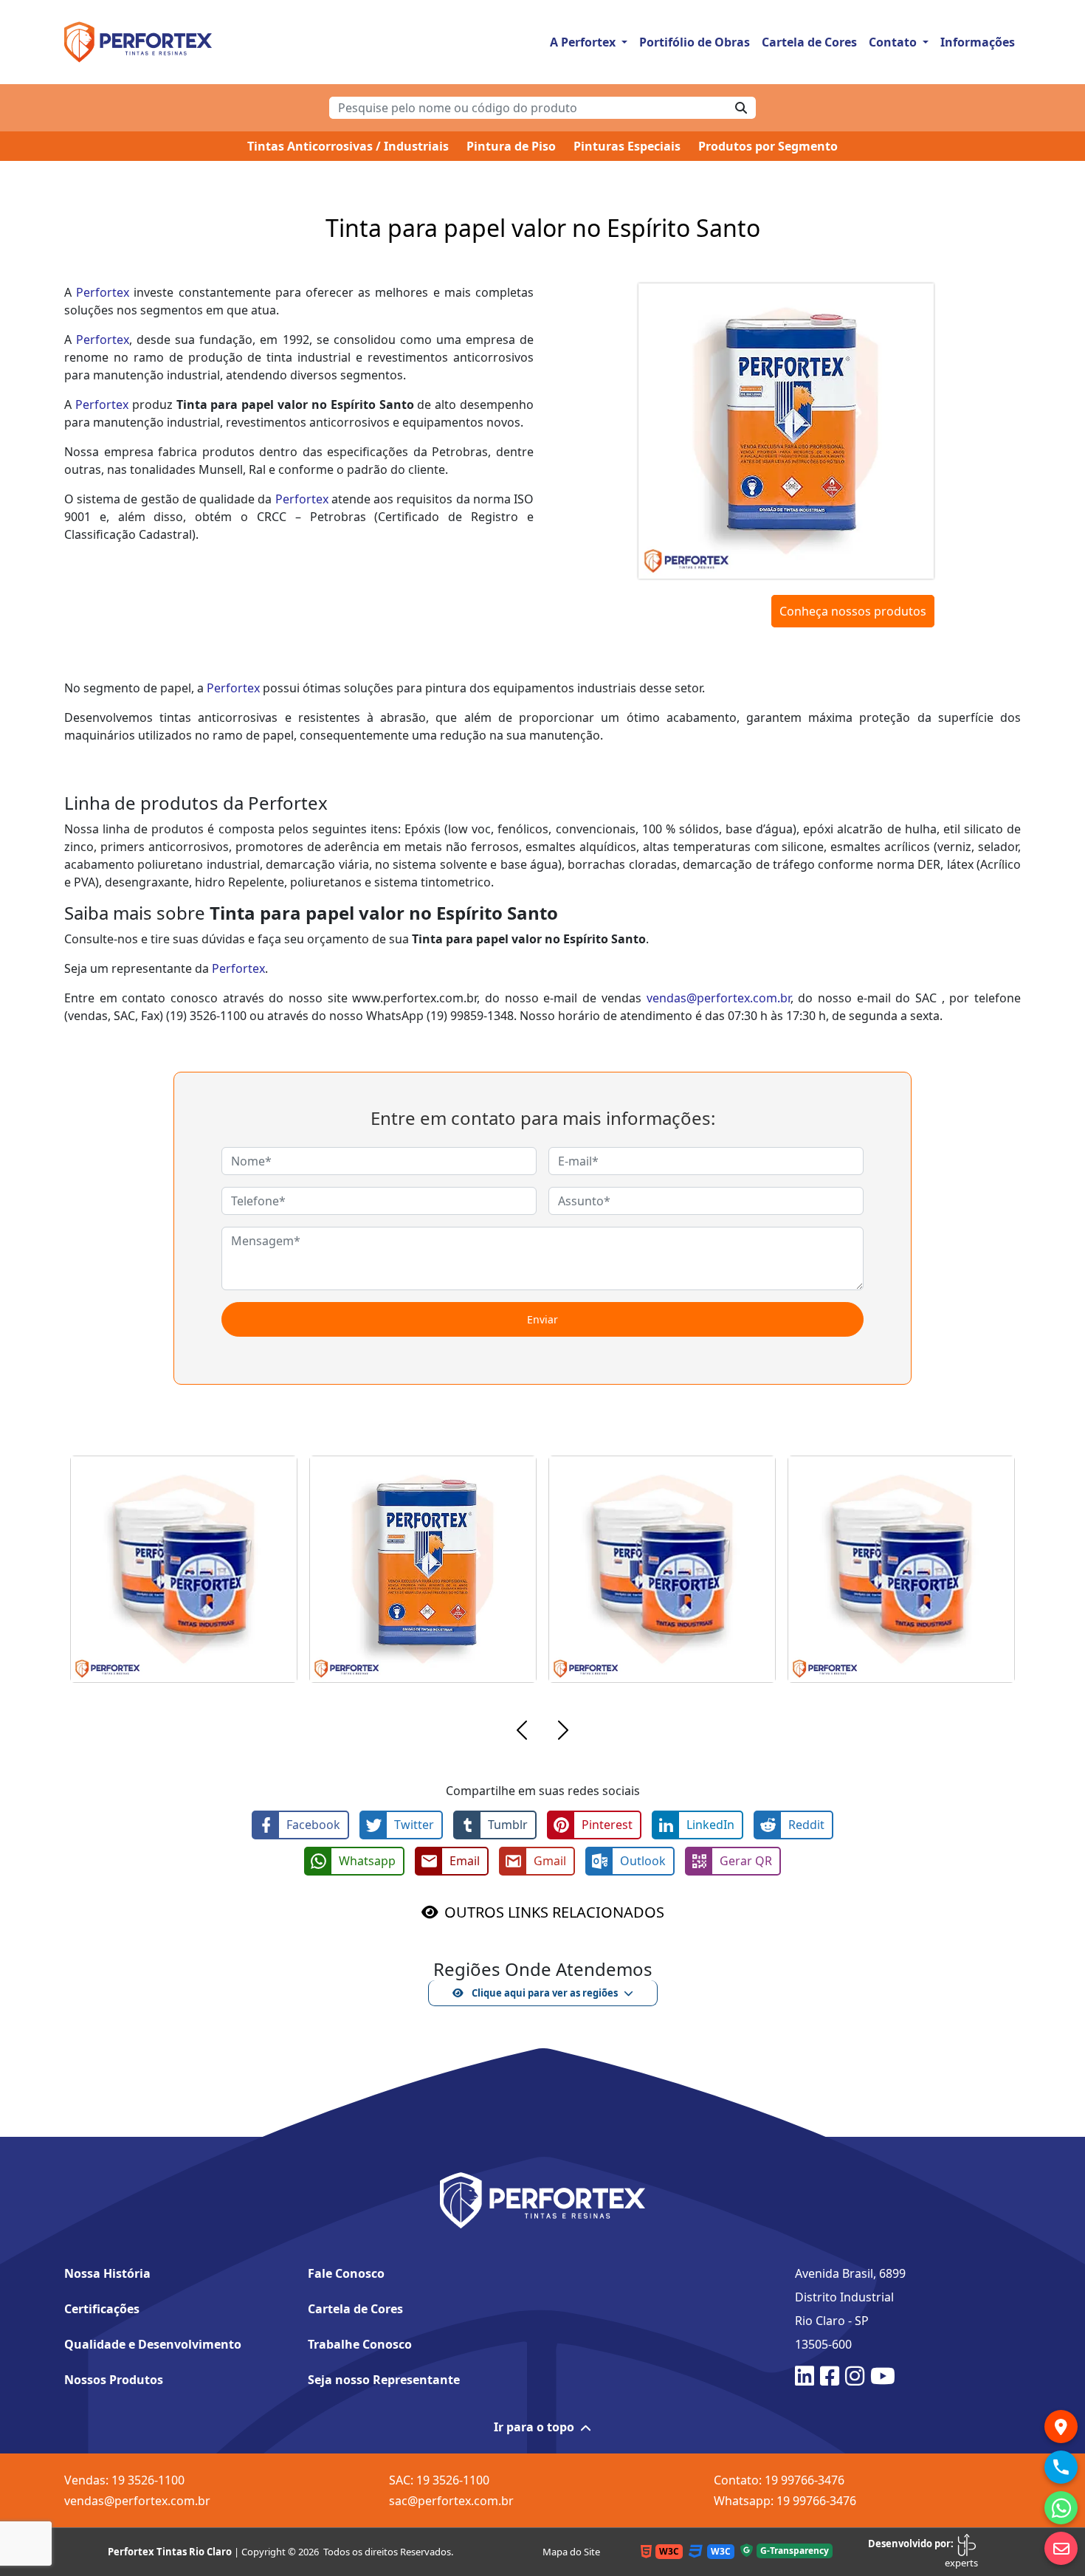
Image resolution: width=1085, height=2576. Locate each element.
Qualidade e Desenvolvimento (153, 2344)
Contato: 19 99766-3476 (779, 2480)
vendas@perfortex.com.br (719, 998)
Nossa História (107, 2273)
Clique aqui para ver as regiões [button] (544, 1993)
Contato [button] (894, 42)
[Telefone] (1061, 2467)
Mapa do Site (571, 2552)
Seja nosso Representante (384, 2380)
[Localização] (1061, 2427)
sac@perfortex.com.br (451, 2501)
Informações (978, 42)
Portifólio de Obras (695, 42)
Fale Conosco (346, 2273)
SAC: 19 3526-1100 (439, 2480)
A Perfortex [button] (584, 42)
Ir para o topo (534, 2427)
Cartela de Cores (809, 42)
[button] (522, 1732)
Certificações (102, 2309)
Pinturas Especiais (627, 146)
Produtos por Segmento (768, 146)
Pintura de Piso (511, 146)
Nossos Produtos (114, 2380)
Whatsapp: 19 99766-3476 (785, 2501)
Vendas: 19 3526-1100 (124, 2480)
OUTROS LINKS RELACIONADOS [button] (554, 1912)
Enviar (542, 1319)
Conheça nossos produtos (853, 611)
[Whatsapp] (1061, 2508)
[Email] (1061, 2548)
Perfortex (103, 292)
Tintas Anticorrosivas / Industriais (348, 146)
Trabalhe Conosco (360, 2344)
